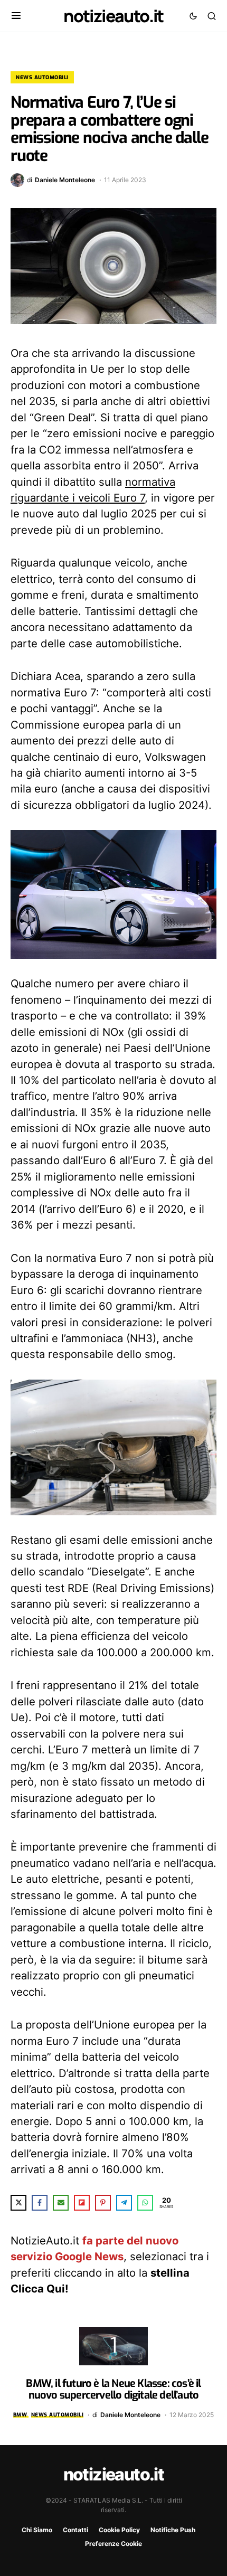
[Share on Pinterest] (103, 2203)
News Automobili (42, 77)
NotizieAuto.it (113, 16)
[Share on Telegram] (124, 2203)
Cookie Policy (119, 2530)
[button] (16, 16)
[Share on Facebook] (40, 2203)
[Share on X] (18, 2203)
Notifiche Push (173, 2530)
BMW (20, 2415)
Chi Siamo (37, 2530)
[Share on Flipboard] (82, 2203)
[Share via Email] (61, 2203)
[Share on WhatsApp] (145, 2203)
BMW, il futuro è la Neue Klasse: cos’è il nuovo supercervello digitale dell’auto (113, 2389)
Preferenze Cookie (113, 2544)
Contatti (75, 2530)
